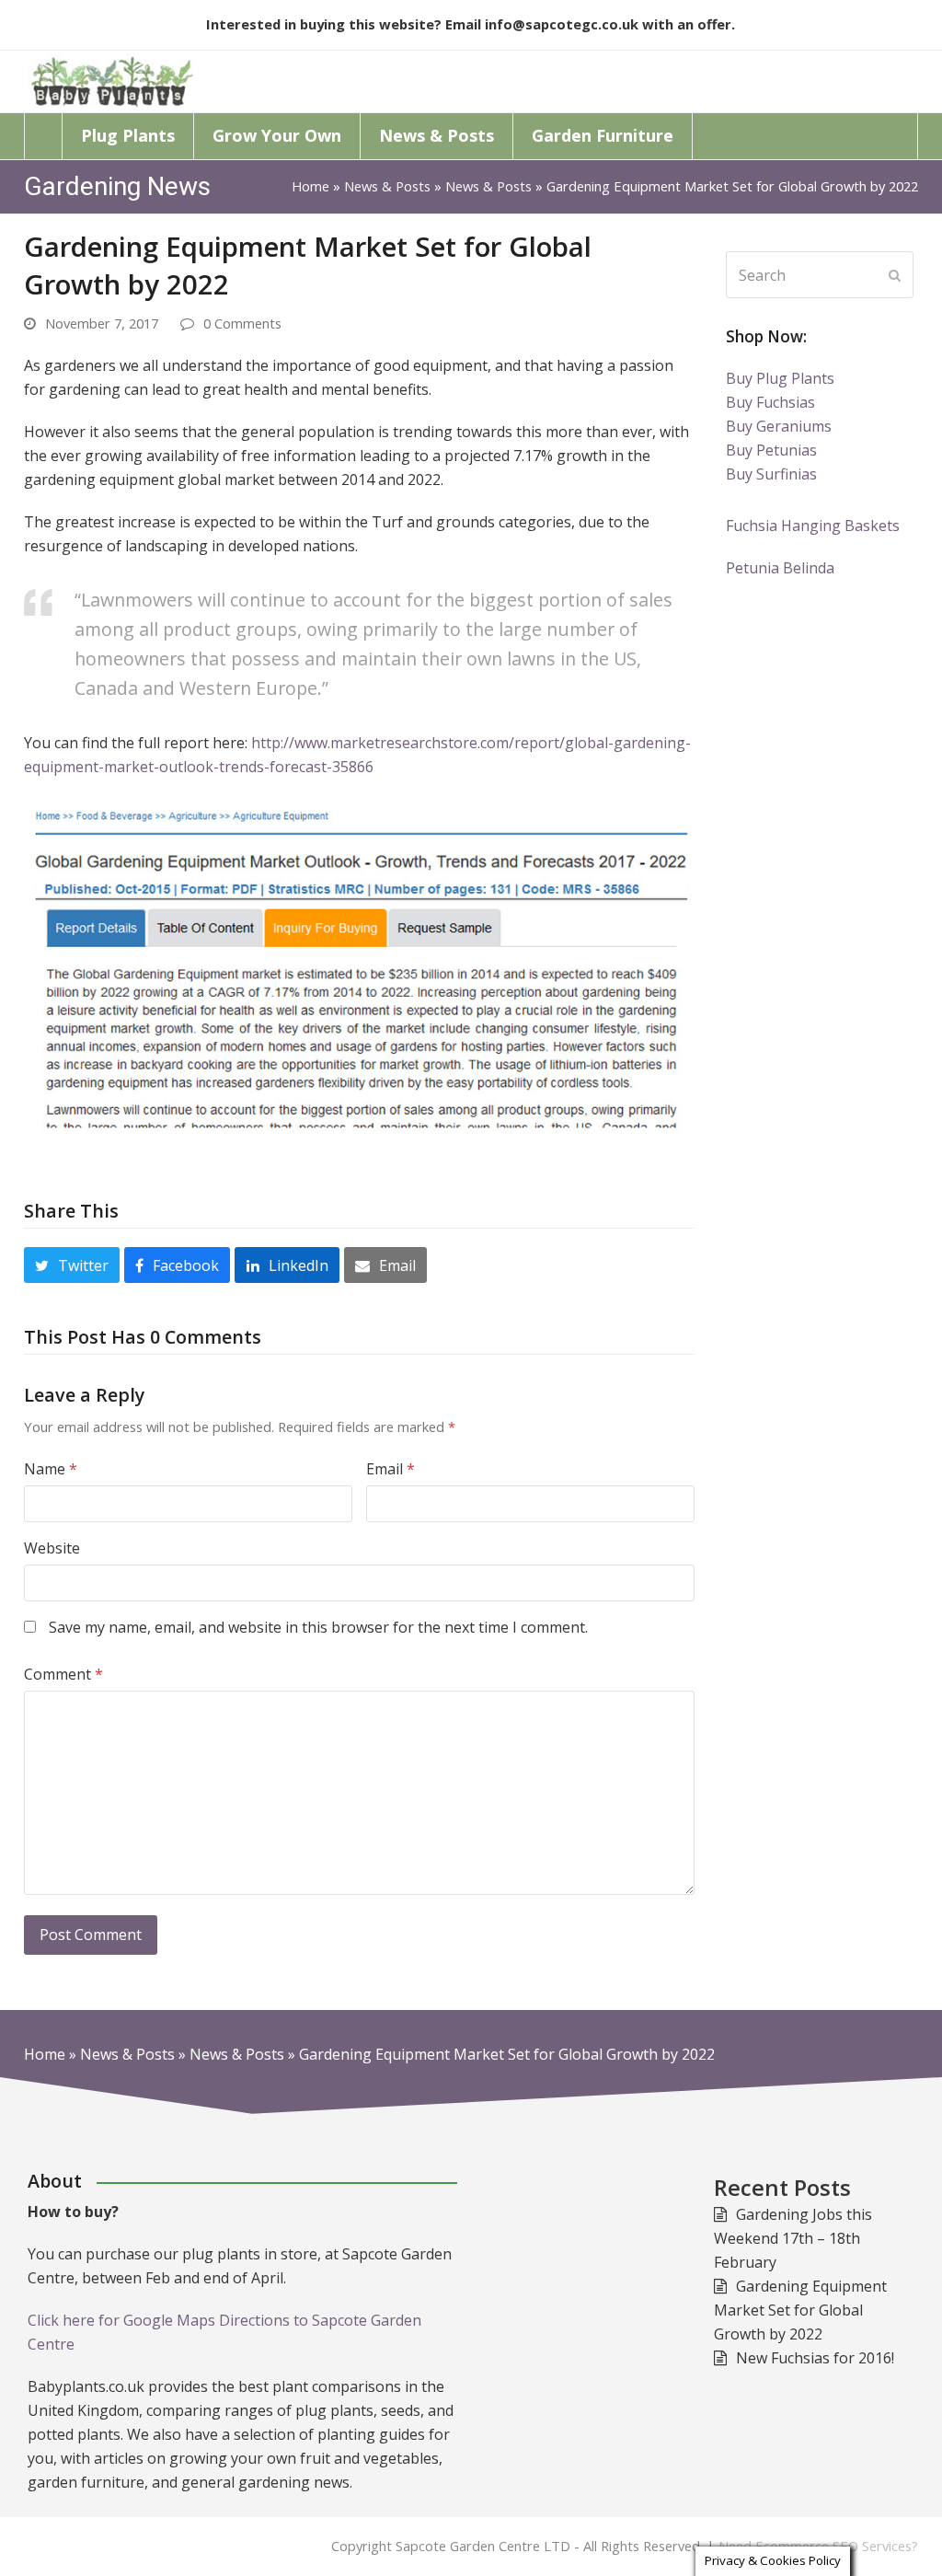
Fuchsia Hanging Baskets (813, 526)
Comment (63, 1674)
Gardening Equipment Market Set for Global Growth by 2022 (800, 2310)
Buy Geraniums (779, 426)
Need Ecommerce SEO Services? (818, 2546)
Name (51, 1469)
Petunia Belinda (780, 568)
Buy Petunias (771, 450)
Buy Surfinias (771, 474)
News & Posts (387, 186)
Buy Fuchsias (770, 402)
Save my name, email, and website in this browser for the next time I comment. (318, 1627)
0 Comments (242, 323)
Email (391, 1469)
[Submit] (895, 275)
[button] (72, 1265)
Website (52, 1548)
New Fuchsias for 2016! (815, 2358)
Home (310, 186)
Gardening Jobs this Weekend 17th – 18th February (793, 2238)
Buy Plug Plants (780, 378)
